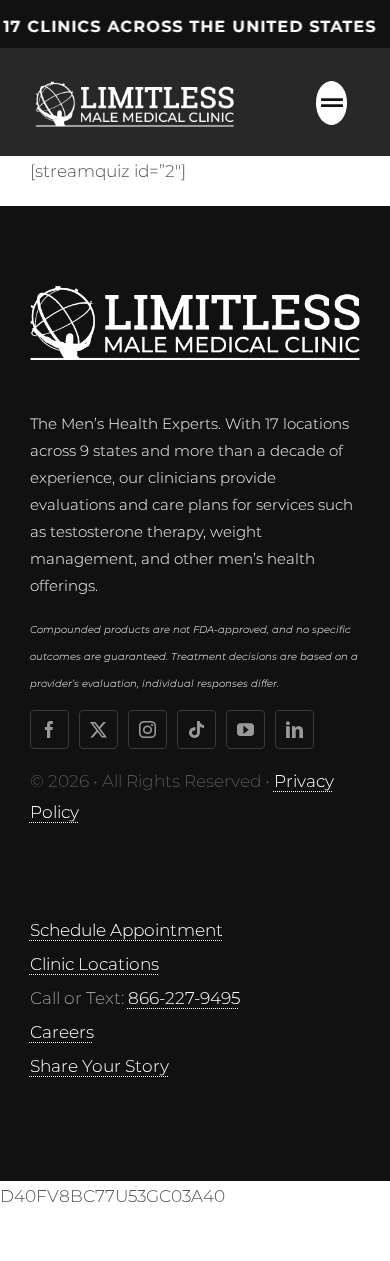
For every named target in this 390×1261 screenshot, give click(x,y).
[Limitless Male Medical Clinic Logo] (138, 78)
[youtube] (245, 729)
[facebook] (49, 729)
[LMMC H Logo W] (195, 294)
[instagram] (147, 729)
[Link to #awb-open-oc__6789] (332, 103)
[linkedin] (294, 729)
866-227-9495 (184, 998)
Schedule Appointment (126, 930)
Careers (62, 1032)
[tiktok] (196, 729)
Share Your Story (99, 1066)
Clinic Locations (94, 964)
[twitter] (98, 729)
